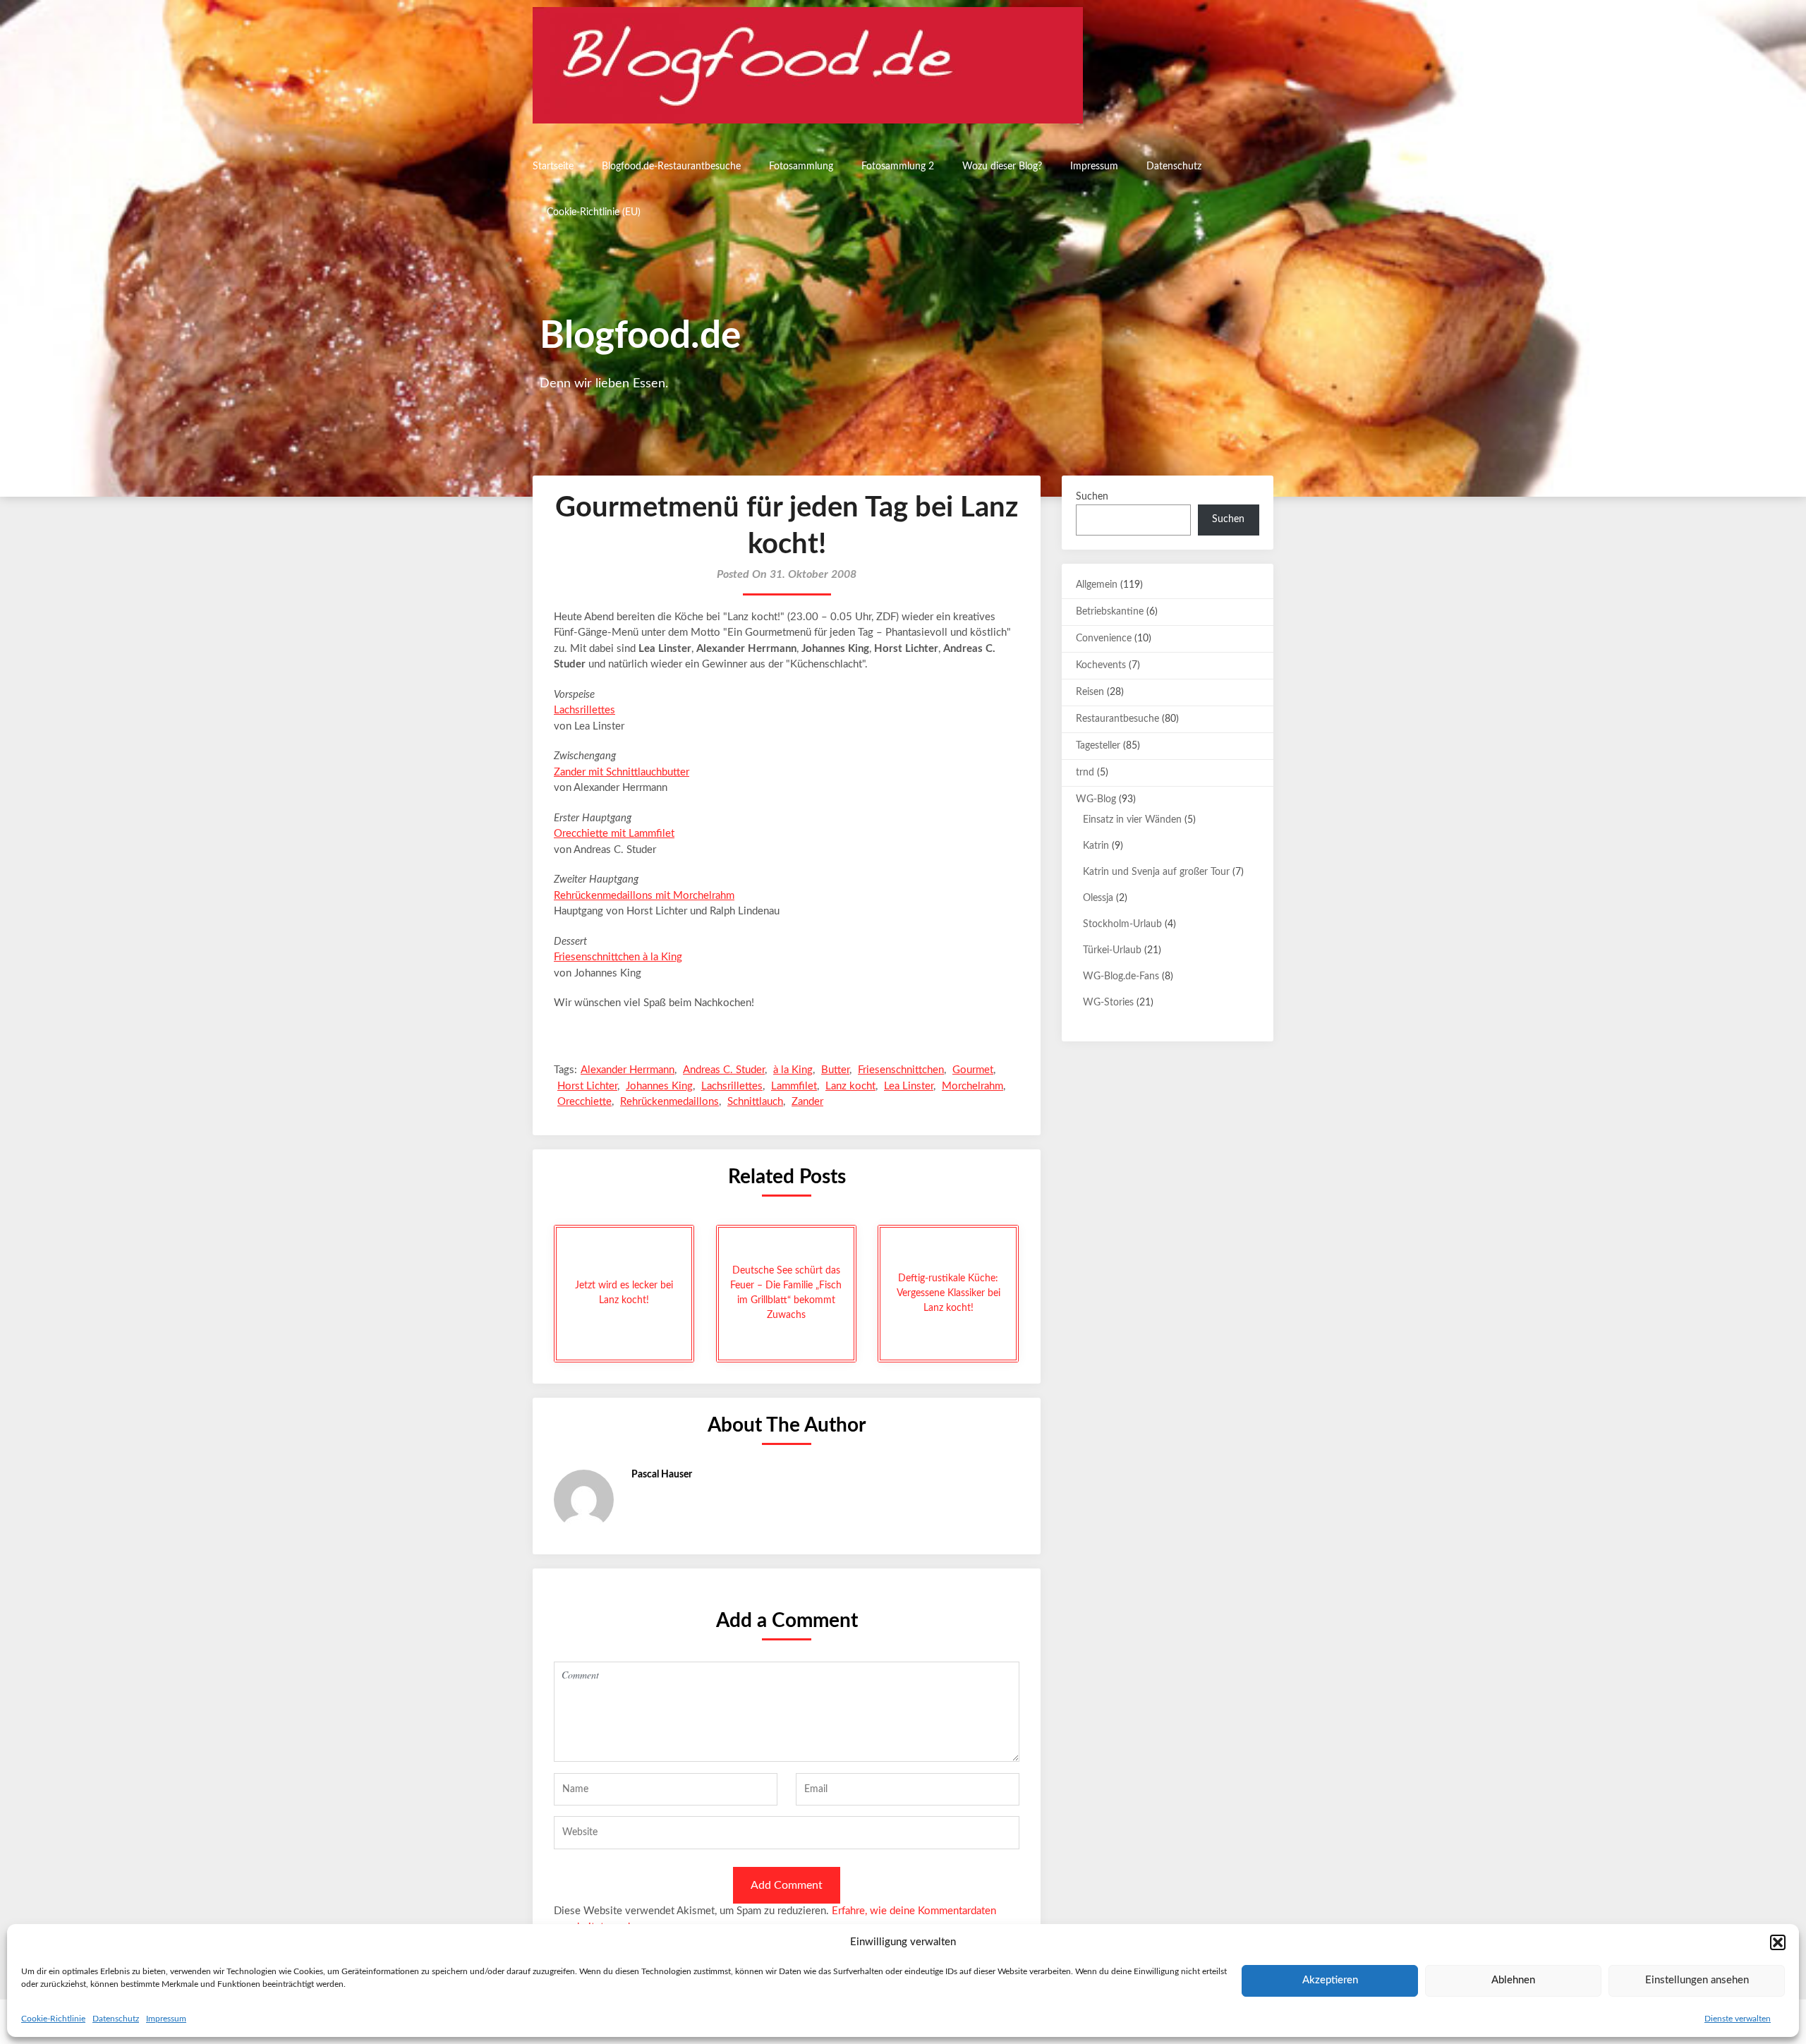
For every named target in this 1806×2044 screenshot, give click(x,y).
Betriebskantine (1110, 612)
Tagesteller (1098, 746)
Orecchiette (584, 1102)
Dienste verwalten (1738, 2019)
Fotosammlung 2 (898, 167)
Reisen (1090, 692)
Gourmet (973, 1070)
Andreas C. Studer (724, 1070)
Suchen (1092, 497)
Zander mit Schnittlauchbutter (622, 772)
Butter (835, 1070)
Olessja (1098, 898)
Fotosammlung (801, 167)
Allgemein (1097, 585)
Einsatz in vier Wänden (1132, 820)
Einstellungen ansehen (1697, 1980)
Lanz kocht (850, 1086)
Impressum (166, 2019)
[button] (1778, 1942)
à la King (793, 1070)
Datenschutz (116, 2019)
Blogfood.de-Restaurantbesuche (671, 167)
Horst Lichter (587, 1086)
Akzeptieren (1330, 1980)
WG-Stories (1108, 1003)
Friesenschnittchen (901, 1070)
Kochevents (1101, 665)
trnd (1085, 773)
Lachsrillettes (584, 710)
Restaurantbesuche (1117, 719)
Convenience (1104, 639)
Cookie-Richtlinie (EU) (594, 212)
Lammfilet (794, 1086)
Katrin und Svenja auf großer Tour (1156, 872)
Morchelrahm (972, 1086)
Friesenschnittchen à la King (618, 957)
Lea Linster (909, 1086)
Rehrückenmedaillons (669, 1102)
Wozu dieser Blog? (1002, 167)
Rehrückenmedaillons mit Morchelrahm (644, 896)
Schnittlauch (755, 1102)
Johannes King (659, 1086)
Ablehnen (1513, 1980)
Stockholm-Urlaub (1122, 924)
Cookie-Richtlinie (53, 2019)
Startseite (553, 167)
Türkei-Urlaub (1112, 950)
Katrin (1096, 846)
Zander (807, 1102)
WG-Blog (1096, 799)
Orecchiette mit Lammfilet (614, 834)
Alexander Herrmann (628, 1070)
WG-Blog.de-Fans (1121, 976)
